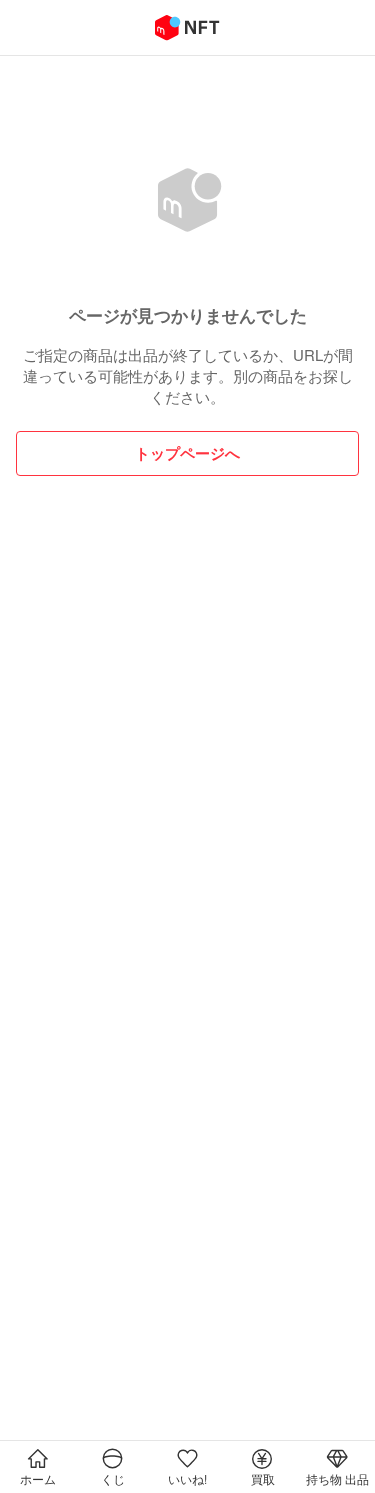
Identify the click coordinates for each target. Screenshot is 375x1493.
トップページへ (187, 453)
